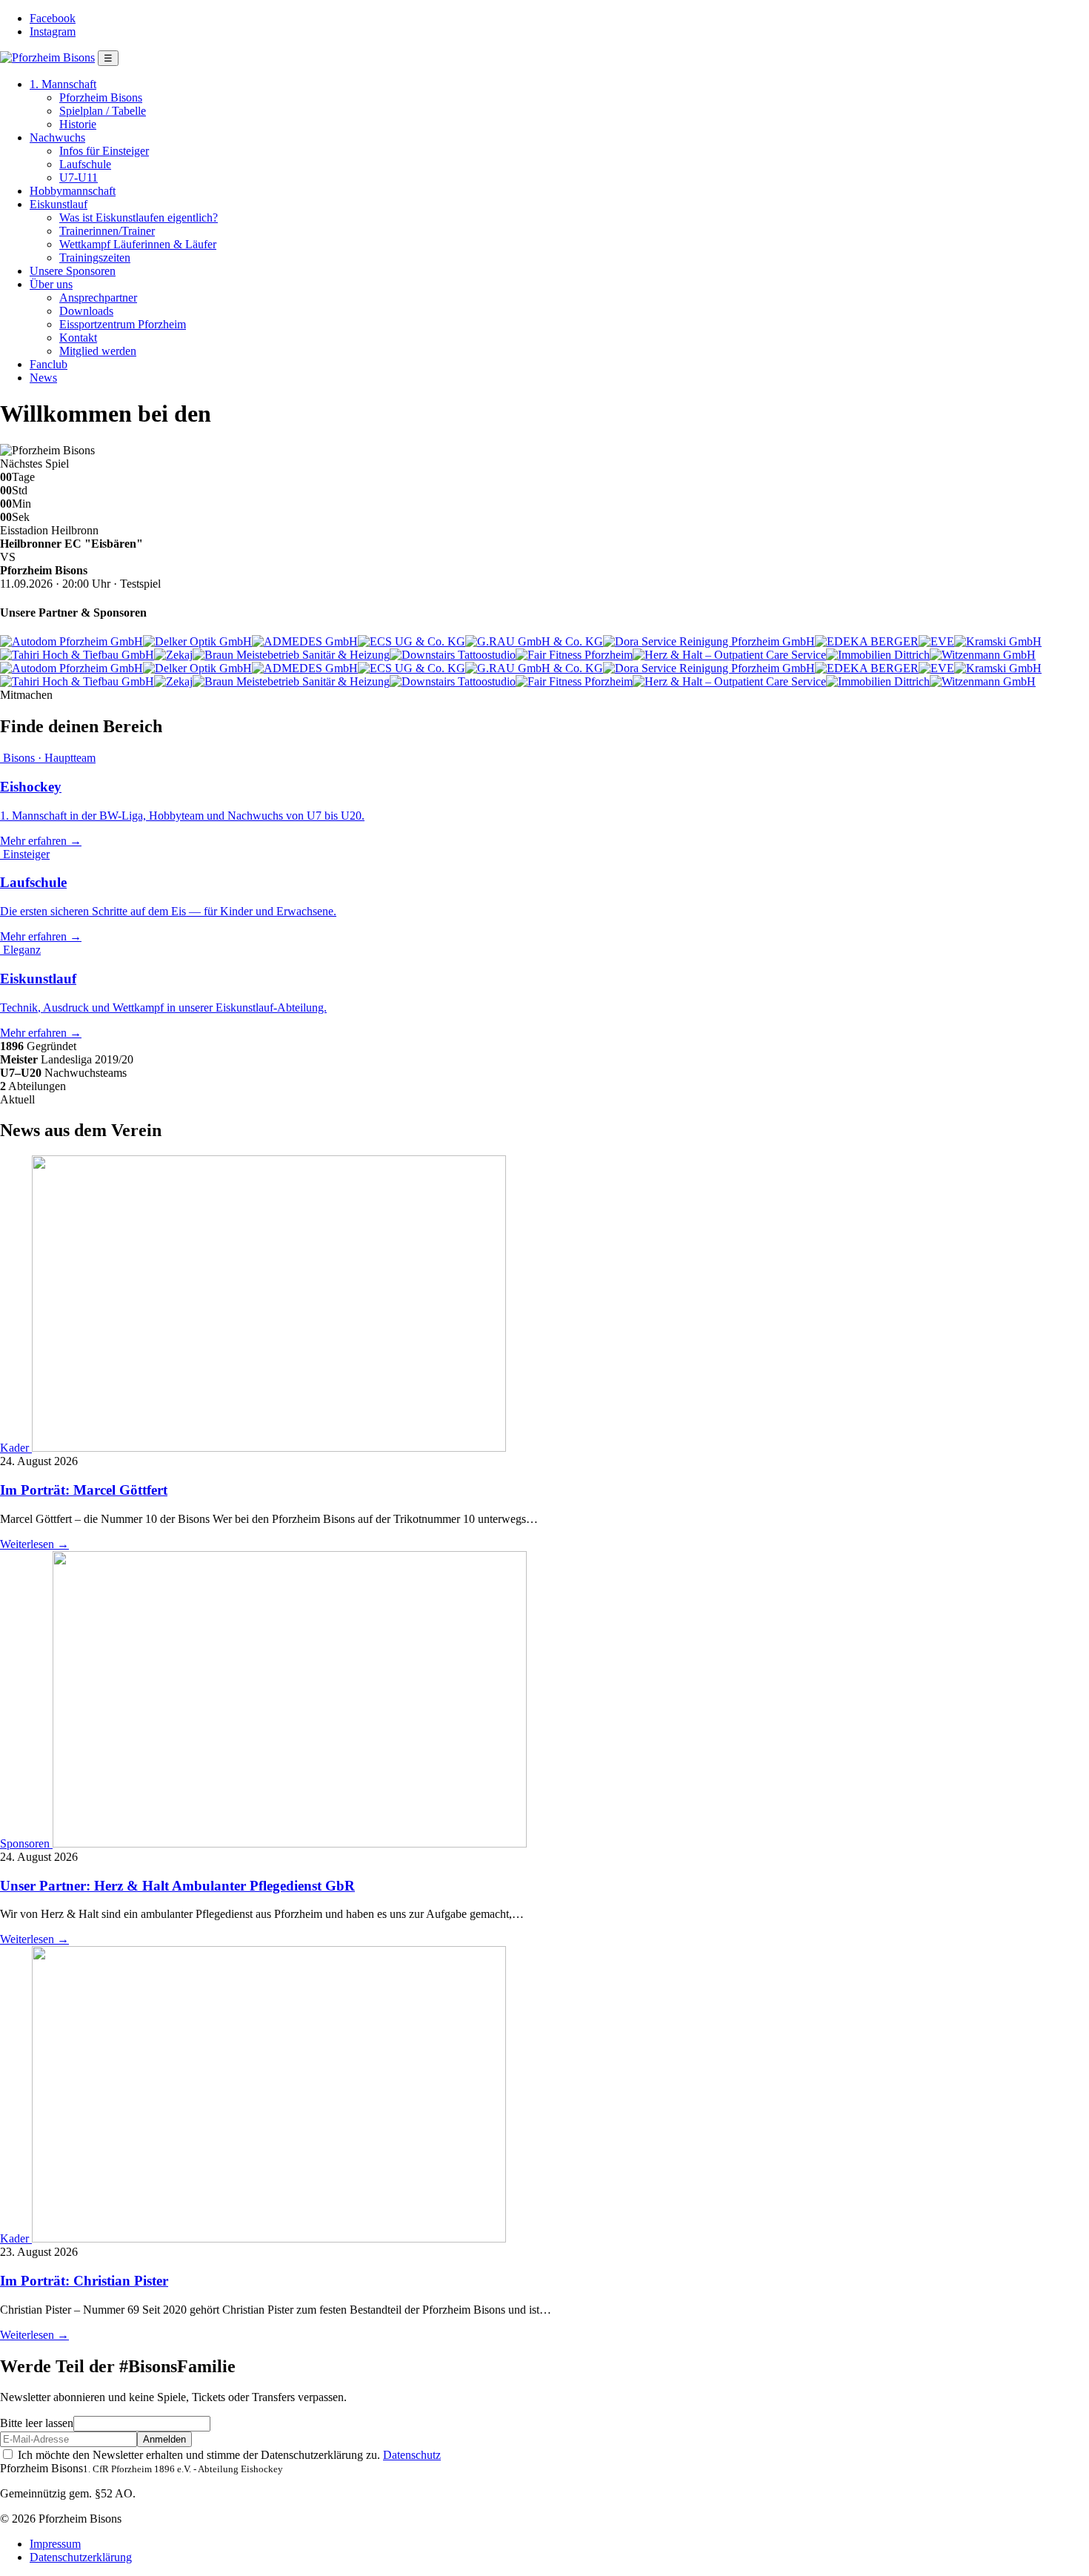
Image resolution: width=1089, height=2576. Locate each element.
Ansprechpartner (98, 298)
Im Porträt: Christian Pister (84, 2281)
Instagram (53, 31)
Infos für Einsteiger (104, 151)
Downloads (86, 311)
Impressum (55, 2544)
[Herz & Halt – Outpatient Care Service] (729, 655)
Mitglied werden (98, 351)
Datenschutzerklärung (81, 2557)
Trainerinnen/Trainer (107, 231)
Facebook (53, 18)
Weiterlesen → (34, 1544)
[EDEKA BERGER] (867, 641)
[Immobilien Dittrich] (878, 655)
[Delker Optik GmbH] (197, 641)
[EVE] (936, 641)
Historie (78, 124)
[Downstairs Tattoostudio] (453, 655)
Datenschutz (412, 2455)
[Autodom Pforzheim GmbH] (71, 641)
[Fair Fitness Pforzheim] (574, 655)
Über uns (51, 284)
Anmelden (164, 2439)
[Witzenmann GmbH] (983, 655)
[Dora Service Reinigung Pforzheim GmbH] (709, 641)
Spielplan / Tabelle (103, 111)
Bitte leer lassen (37, 2423)
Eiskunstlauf (59, 204)
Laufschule (85, 164)
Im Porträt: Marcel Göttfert (84, 1490)
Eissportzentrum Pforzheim (123, 324)
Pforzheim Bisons (101, 97)
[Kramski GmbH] (998, 641)
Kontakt (78, 338)
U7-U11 (79, 177)
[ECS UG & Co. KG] (412, 641)
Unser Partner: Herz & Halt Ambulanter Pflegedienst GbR (177, 1886)
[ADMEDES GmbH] (305, 641)
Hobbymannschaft (73, 191)
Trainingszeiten (95, 258)
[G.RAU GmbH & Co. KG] (534, 641)
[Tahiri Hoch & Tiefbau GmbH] (77, 655)
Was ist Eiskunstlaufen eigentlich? (139, 218)
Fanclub (49, 364)
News (43, 378)
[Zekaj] (173, 655)
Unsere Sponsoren (73, 271)
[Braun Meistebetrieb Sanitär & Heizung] (291, 655)
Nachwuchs (57, 137)
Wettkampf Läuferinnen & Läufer (138, 244)
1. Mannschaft (63, 84)
